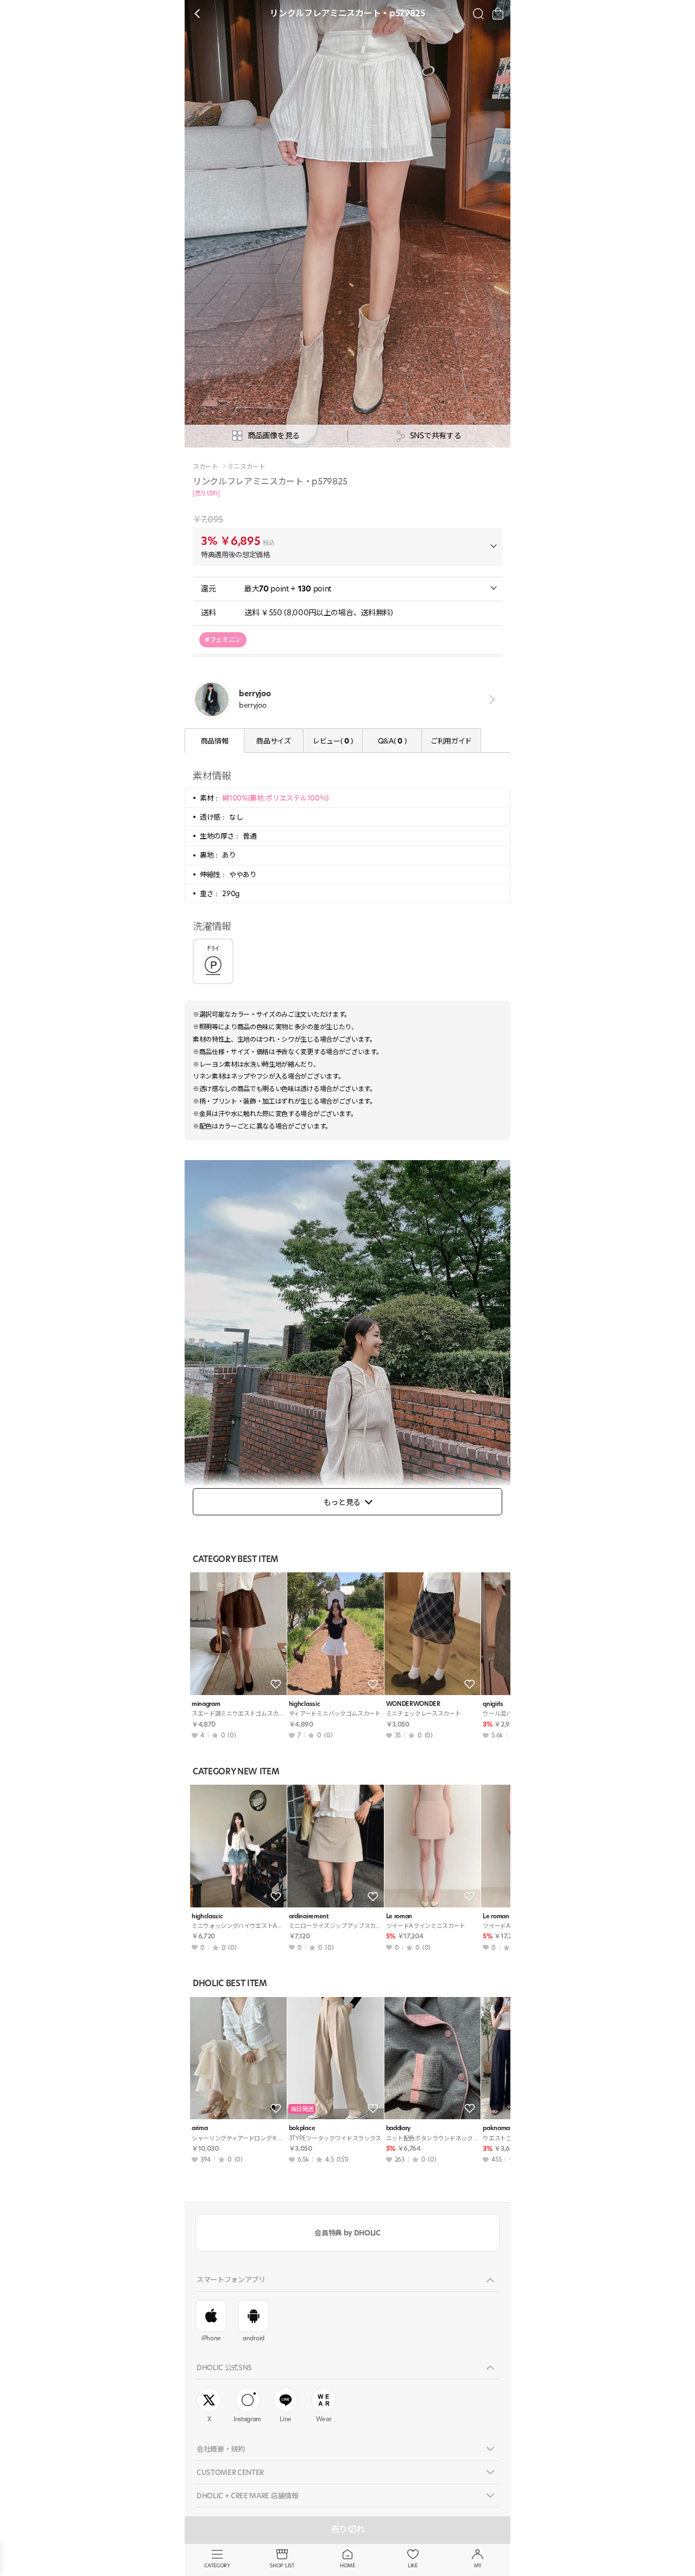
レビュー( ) (333, 741)
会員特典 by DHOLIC (347, 2233)
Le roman (399, 1916)
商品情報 (215, 741)
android (254, 2338)
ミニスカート (247, 467)
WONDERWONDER (413, 1704)
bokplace (302, 2128)
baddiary (398, 2128)
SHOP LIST (282, 2565)
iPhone (211, 2338)
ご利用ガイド (451, 741)
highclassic (304, 1704)
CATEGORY (217, 2565)
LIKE (413, 2565)
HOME (347, 2565)
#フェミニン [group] (223, 640)
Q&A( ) (392, 741)
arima (200, 2128)
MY (478, 2565)
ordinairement (309, 1916)
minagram (206, 1704)
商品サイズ (273, 741)
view (490, 699)
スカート (206, 467)
